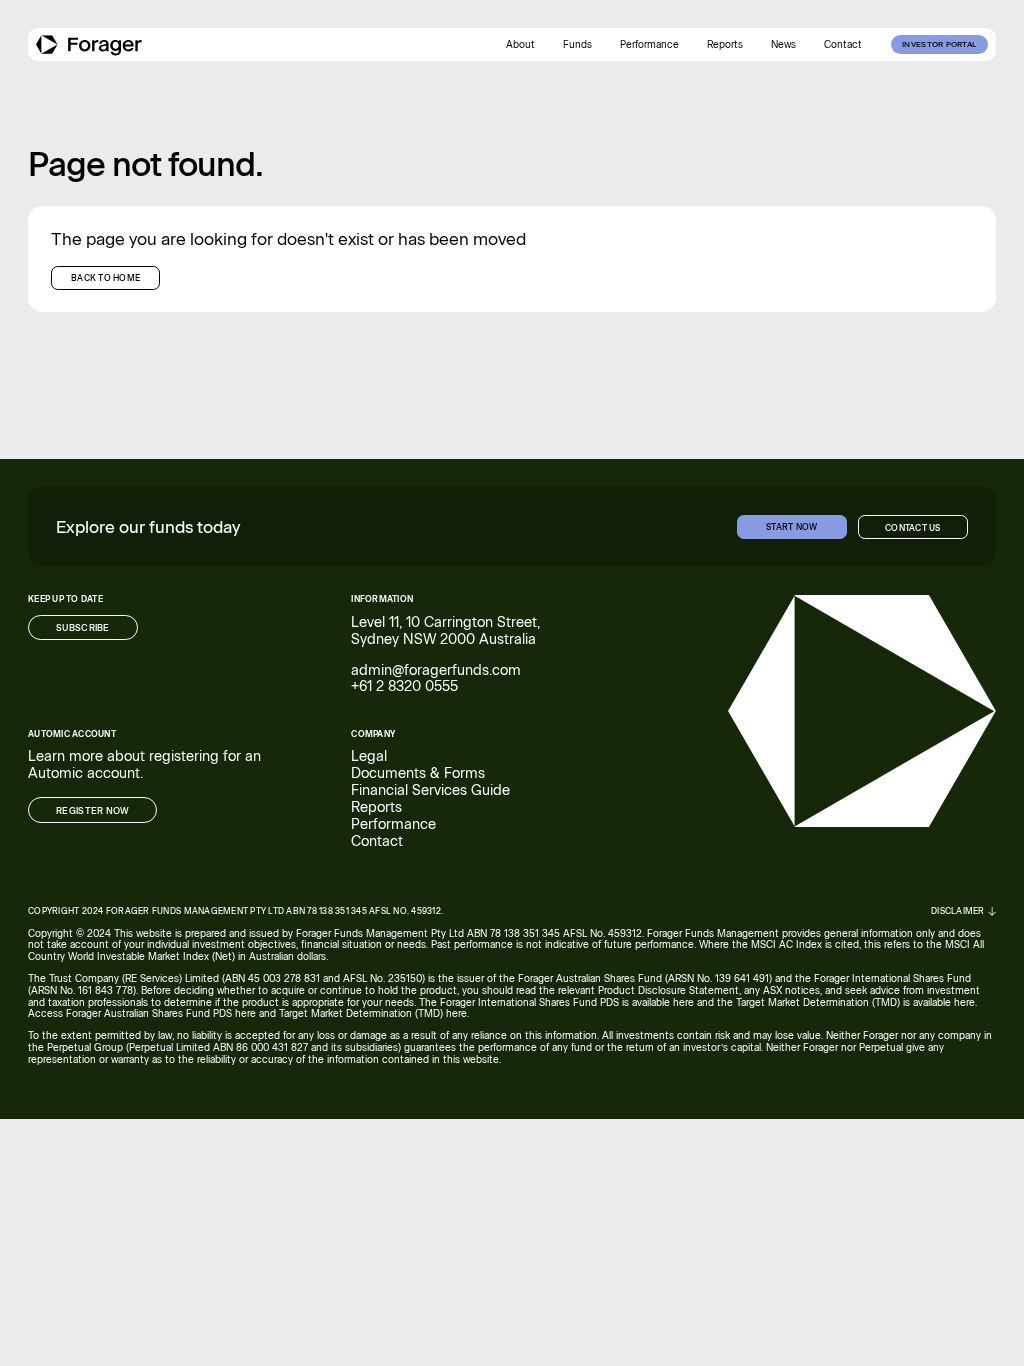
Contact (377, 842)
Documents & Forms (418, 774)
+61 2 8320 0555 (404, 687)
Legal (369, 757)
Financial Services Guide (430, 791)
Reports (376, 808)
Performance (393, 825)
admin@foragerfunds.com (436, 671)
